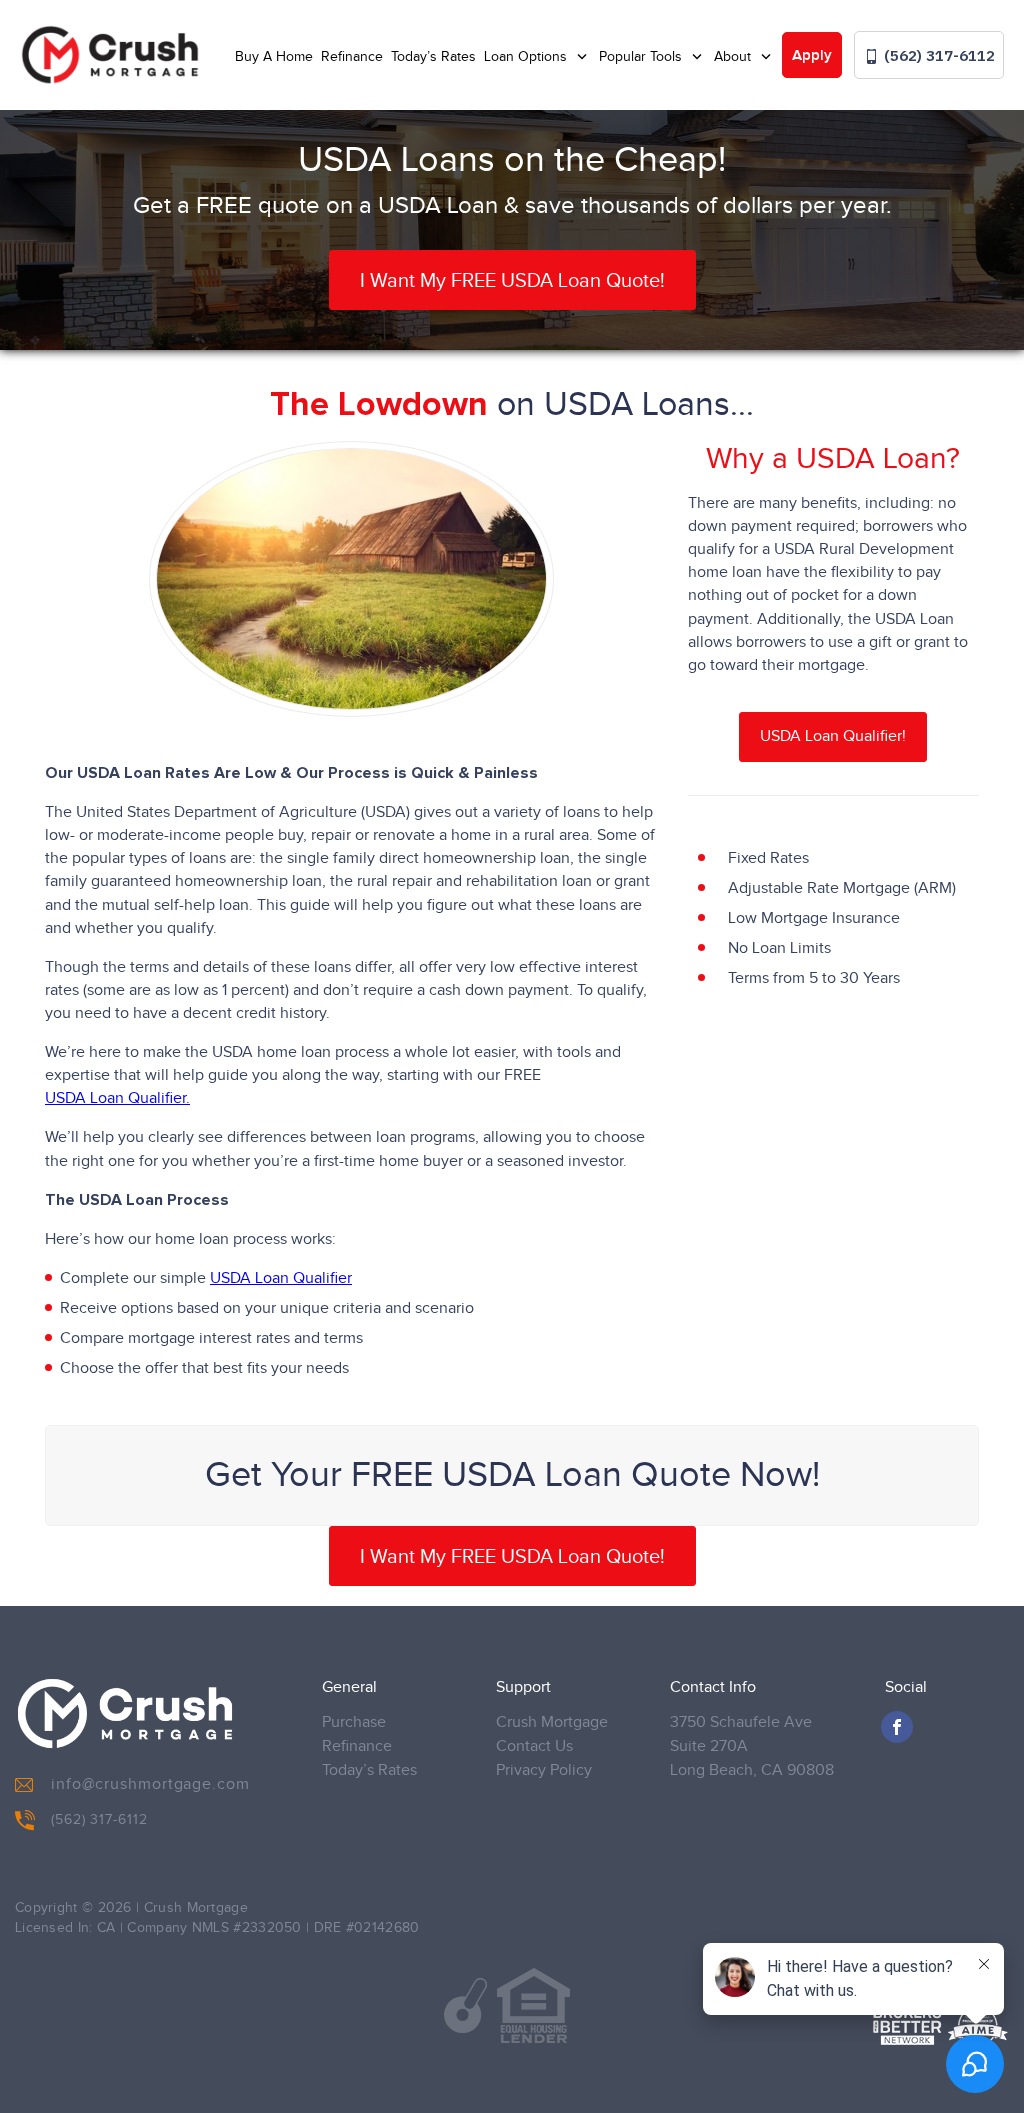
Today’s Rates (433, 57)
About (734, 57)
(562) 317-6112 (937, 55)
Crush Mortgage (552, 1722)
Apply (812, 56)
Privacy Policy (544, 1770)
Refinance (352, 57)
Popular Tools (642, 57)
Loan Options (527, 57)
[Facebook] (897, 1727)
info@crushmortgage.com (150, 1784)
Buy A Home (274, 57)
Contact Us (534, 1746)
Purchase (354, 1722)
